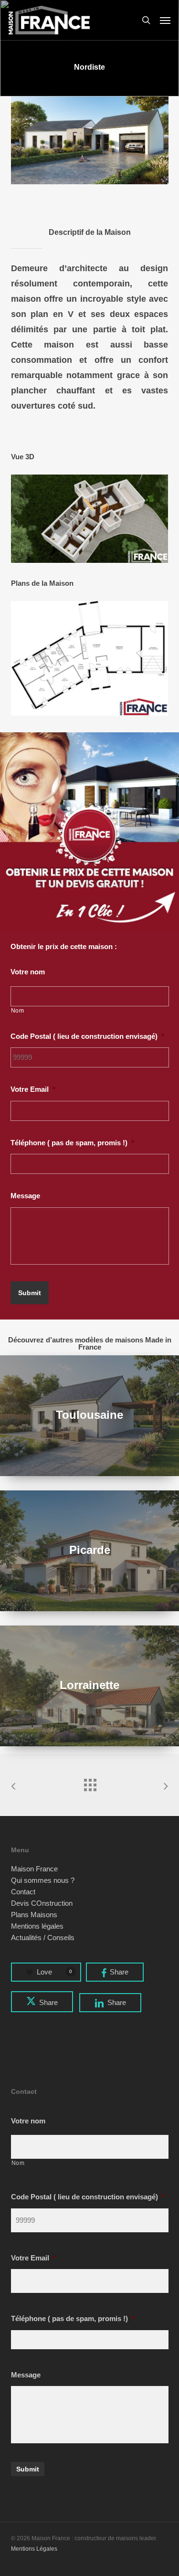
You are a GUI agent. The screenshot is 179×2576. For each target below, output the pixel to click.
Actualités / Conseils (43, 1938)
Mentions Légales (34, 2549)
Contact (23, 1892)
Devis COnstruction (42, 1903)
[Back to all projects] (90, 1783)
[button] (165, 20)
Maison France (34, 1869)
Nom (18, 1011)
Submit (30, 1293)
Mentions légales (37, 1926)
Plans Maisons (34, 1915)
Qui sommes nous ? (43, 1880)
